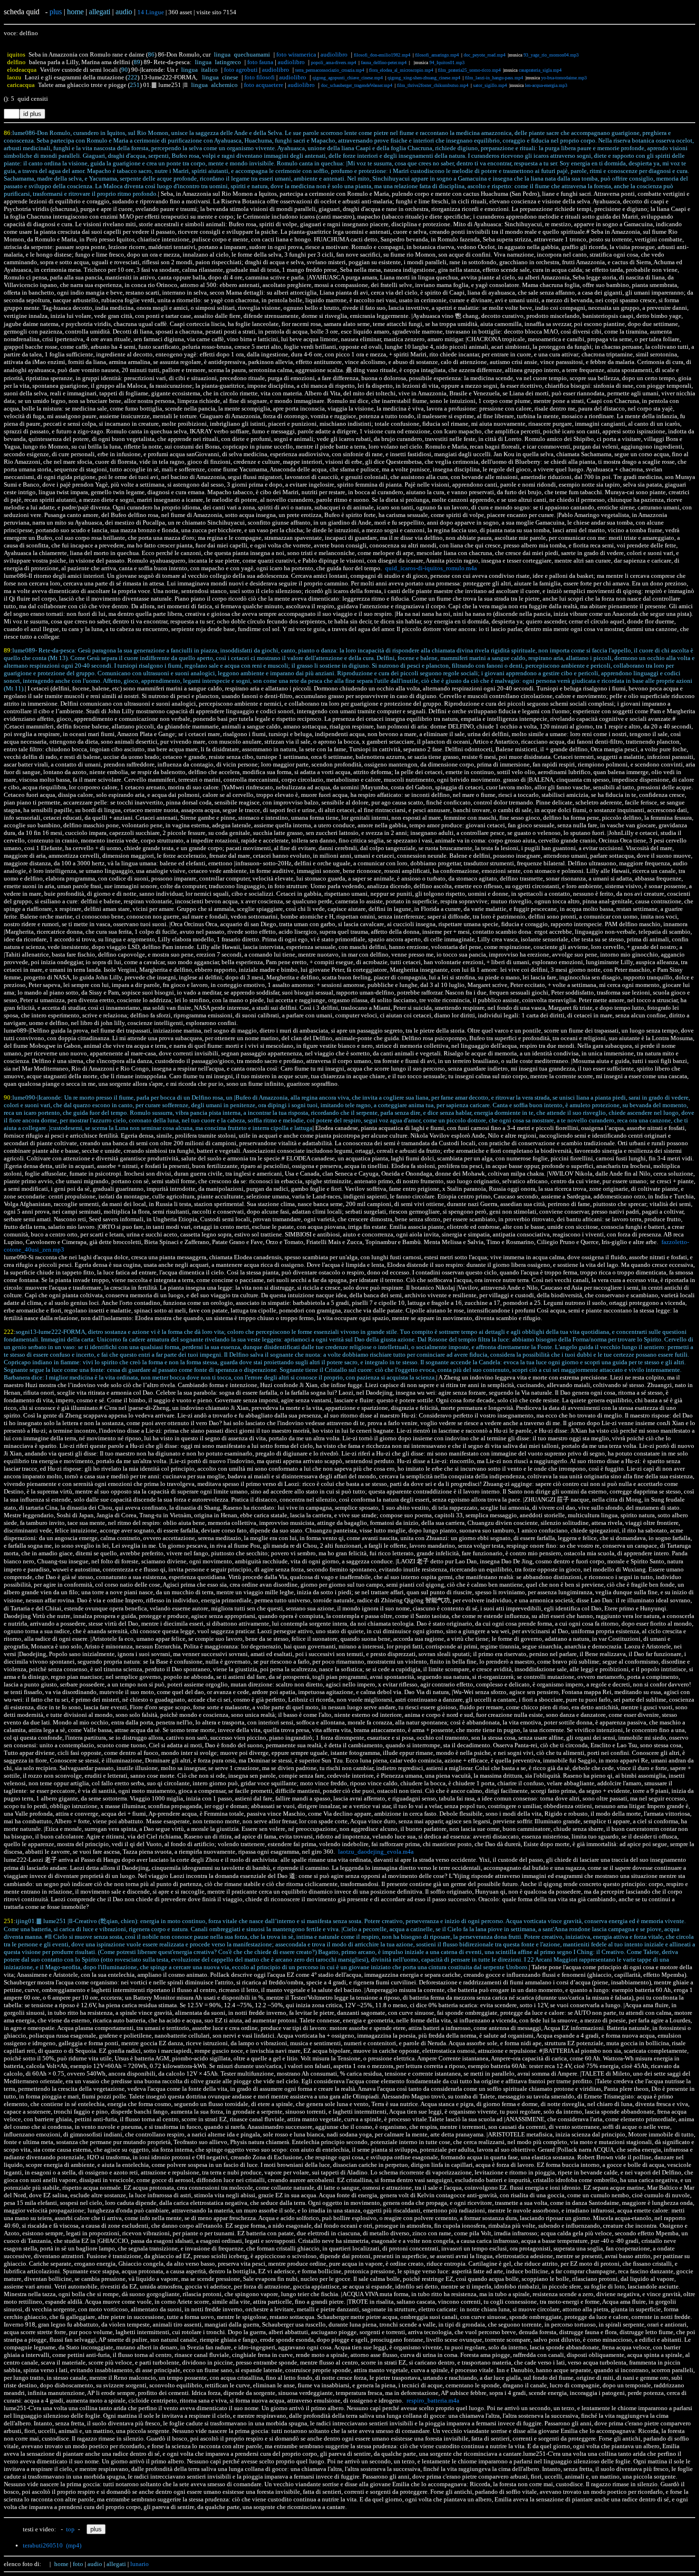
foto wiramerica (296, 54)
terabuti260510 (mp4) (52, 2545)
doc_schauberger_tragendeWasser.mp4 (357, 85)
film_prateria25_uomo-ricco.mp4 (469, 70)
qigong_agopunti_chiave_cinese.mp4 (348, 78)
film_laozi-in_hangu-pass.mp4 (494, 78)
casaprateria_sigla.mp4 (540, 70)
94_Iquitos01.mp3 (447, 62)
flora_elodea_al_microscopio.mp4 (401, 70)
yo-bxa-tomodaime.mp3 (564, 78)
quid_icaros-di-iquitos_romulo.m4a (431, 568)
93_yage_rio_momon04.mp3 (551, 55)
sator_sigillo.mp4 (490, 85)
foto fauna (260, 62)
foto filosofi (260, 77)
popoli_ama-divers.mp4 (334, 62)
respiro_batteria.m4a (433, 2400)
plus (56, 12)
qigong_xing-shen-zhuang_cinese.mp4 (424, 78)
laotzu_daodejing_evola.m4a (376, 1852)
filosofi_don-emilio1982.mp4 (382, 55)
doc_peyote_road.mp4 (485, 55)
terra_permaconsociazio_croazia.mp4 (330, 70)
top (70, 2529)
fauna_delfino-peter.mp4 (384, 62)
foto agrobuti (241, 70)
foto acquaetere (264, 85)
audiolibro (334, 54)
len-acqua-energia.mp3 (546, 85)
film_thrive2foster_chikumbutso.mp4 (433, 85)
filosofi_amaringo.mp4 (437, 55)
